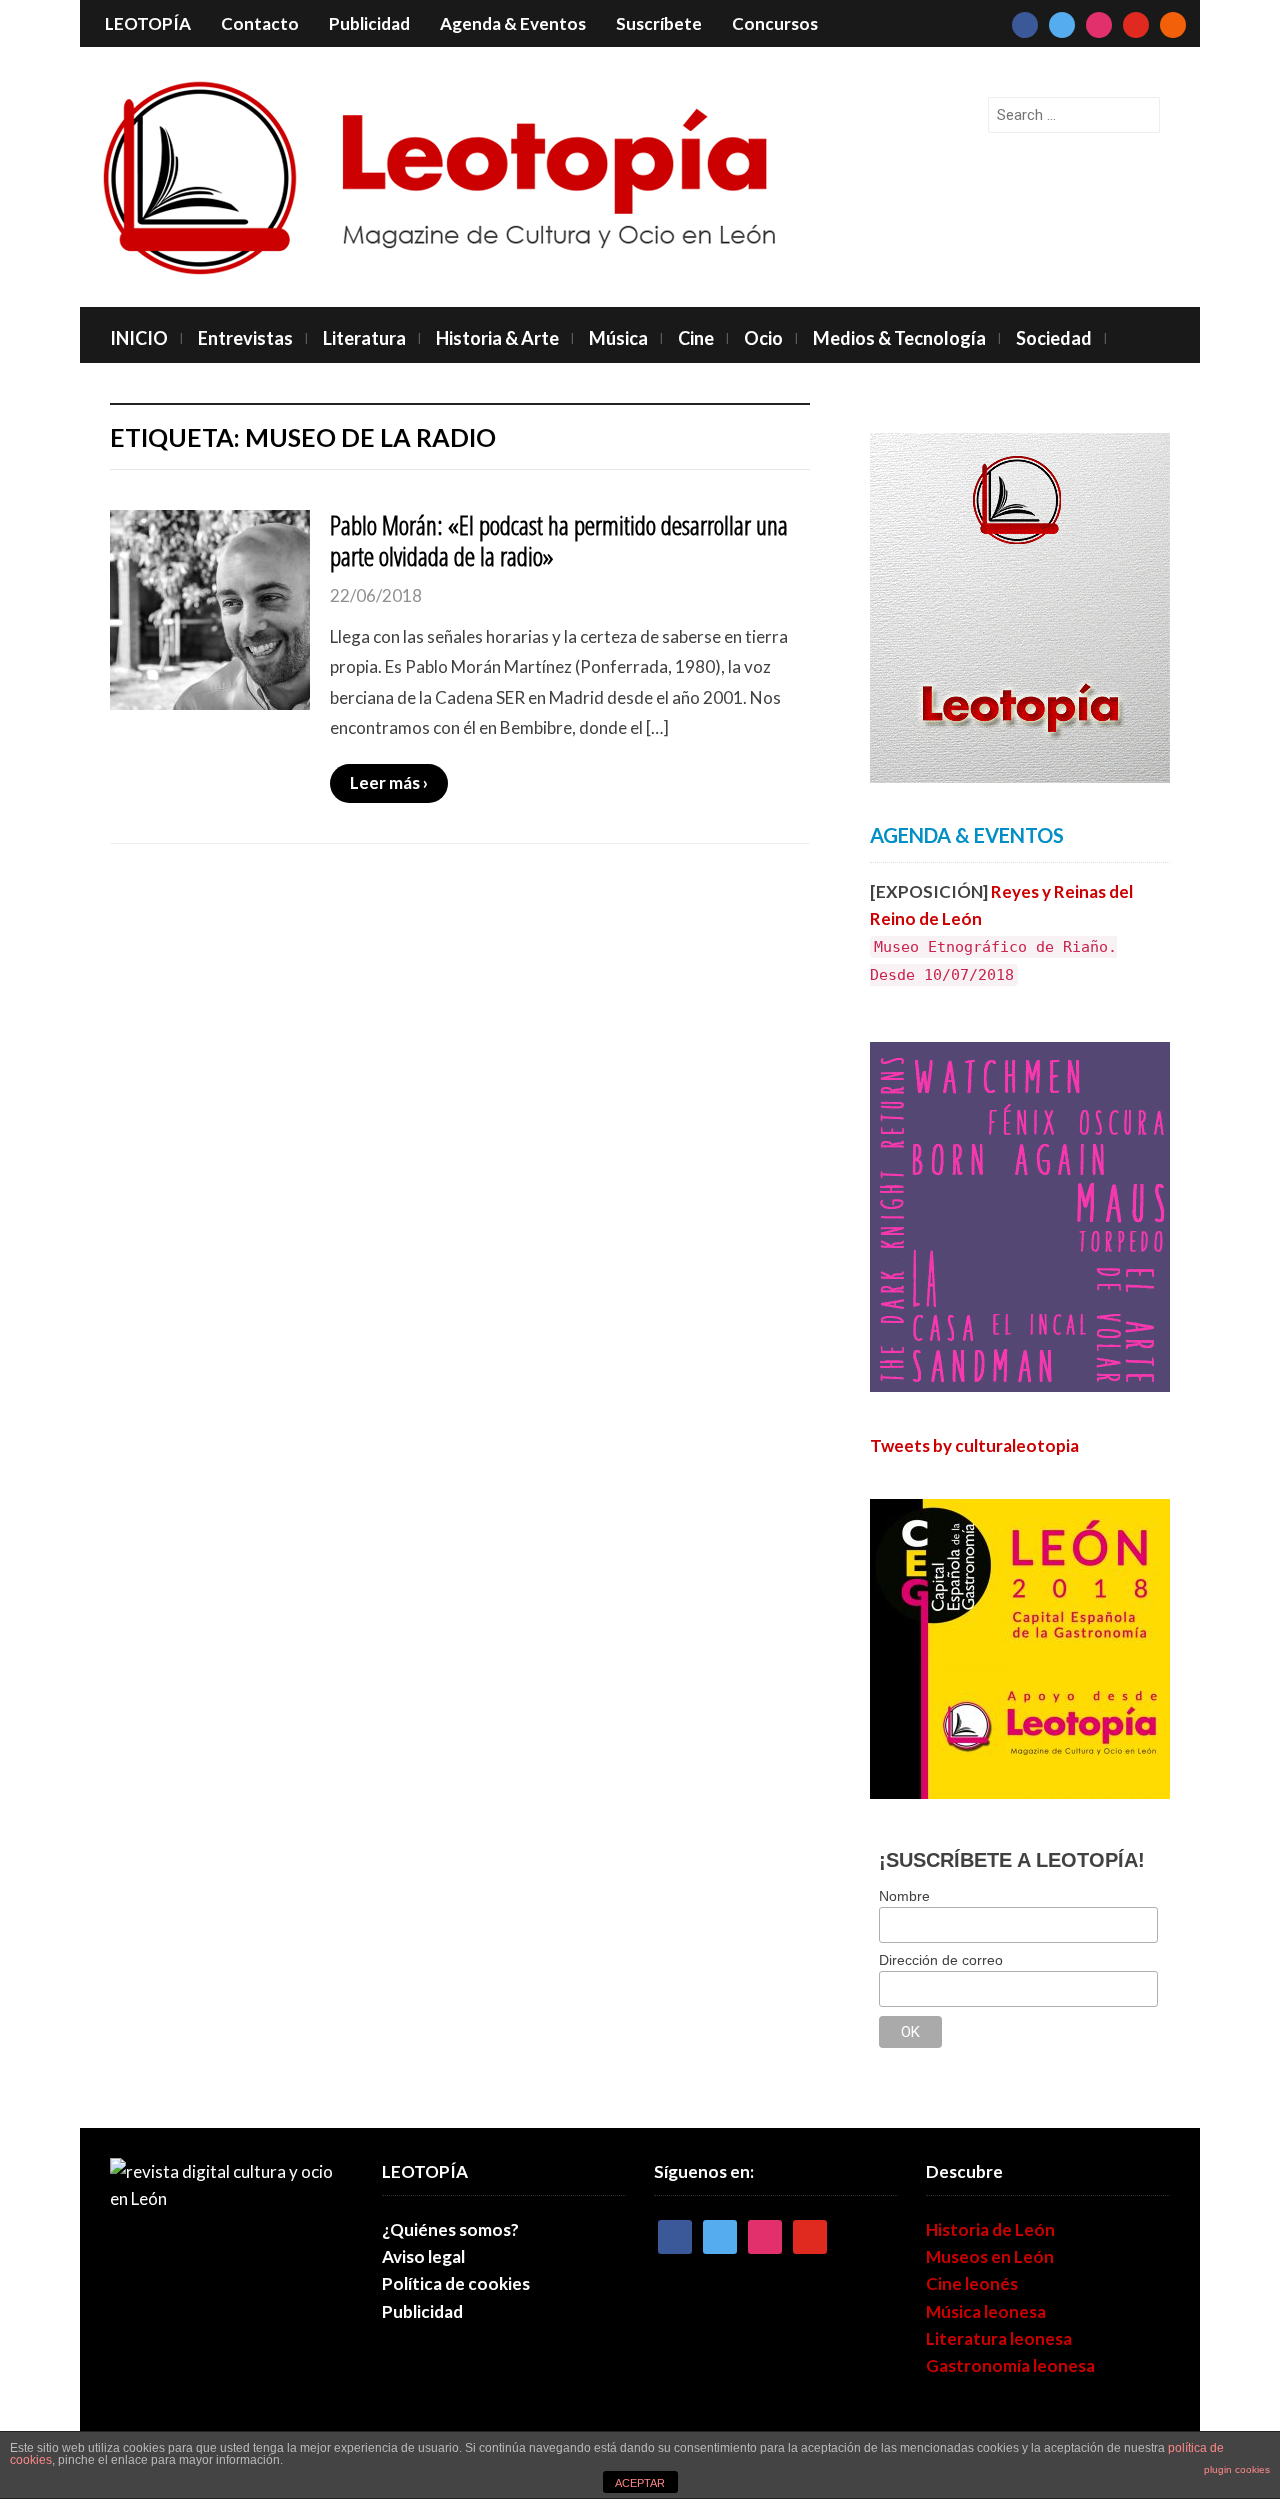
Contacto (260, 23)
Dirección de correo (941, 1960)
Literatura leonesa (999, 2338)
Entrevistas (245, 338)
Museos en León (990, 2256)
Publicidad (369, 23)
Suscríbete (659, 23)
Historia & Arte (497, 338)
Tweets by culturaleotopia (974, 1445)
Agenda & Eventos (513, 23)
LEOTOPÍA (148, 23)
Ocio (763, 338)
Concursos (775, 23)
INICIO (139, 338)
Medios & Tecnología (899, 338)
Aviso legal (423, 2256)
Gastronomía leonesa (1010, 2365)
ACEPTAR (640, 2483)
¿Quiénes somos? (450, 2229)
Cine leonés (972, 2283)
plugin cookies (1237, 2469)
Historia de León (990, 2229)
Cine (696, 338)
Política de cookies (456, 2283)
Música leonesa (986, 2311)
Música (618, 338)
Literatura (364, 338)
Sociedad (1054, 338)
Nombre (904, 1896)
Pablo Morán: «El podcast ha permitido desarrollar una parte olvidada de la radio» (559, 540)
